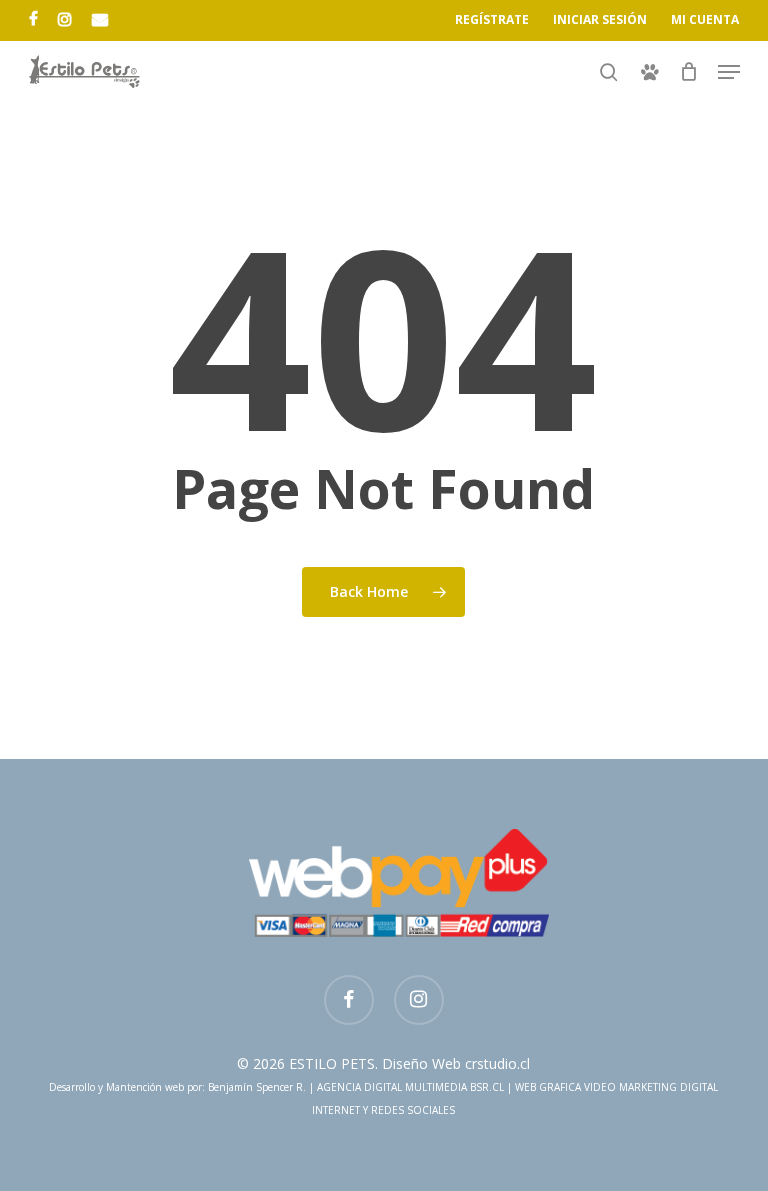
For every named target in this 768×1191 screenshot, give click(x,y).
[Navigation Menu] (729, 72)
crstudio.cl (497, 1063)
